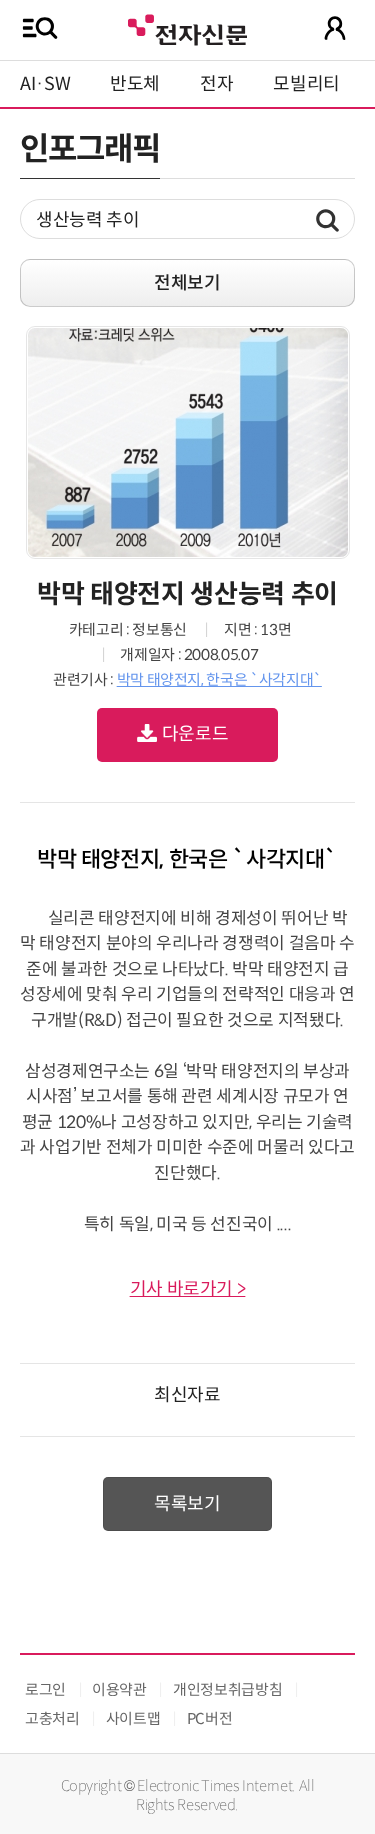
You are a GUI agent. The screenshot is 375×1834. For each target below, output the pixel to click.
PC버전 (210, 1718)
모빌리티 (306, 84)
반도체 (135, 84)
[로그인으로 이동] (335, 28)
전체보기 (187, 283)
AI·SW (45, 84)
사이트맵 (133, 1718)
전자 (216, 84)
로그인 (45, 1689)
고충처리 (52, 1718)
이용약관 (119, 1689)
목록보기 (187, 1504)
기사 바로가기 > (188, 1289)
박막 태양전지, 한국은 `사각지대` (219, 679)
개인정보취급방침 (227, 1689)
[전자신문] (187, 27)
